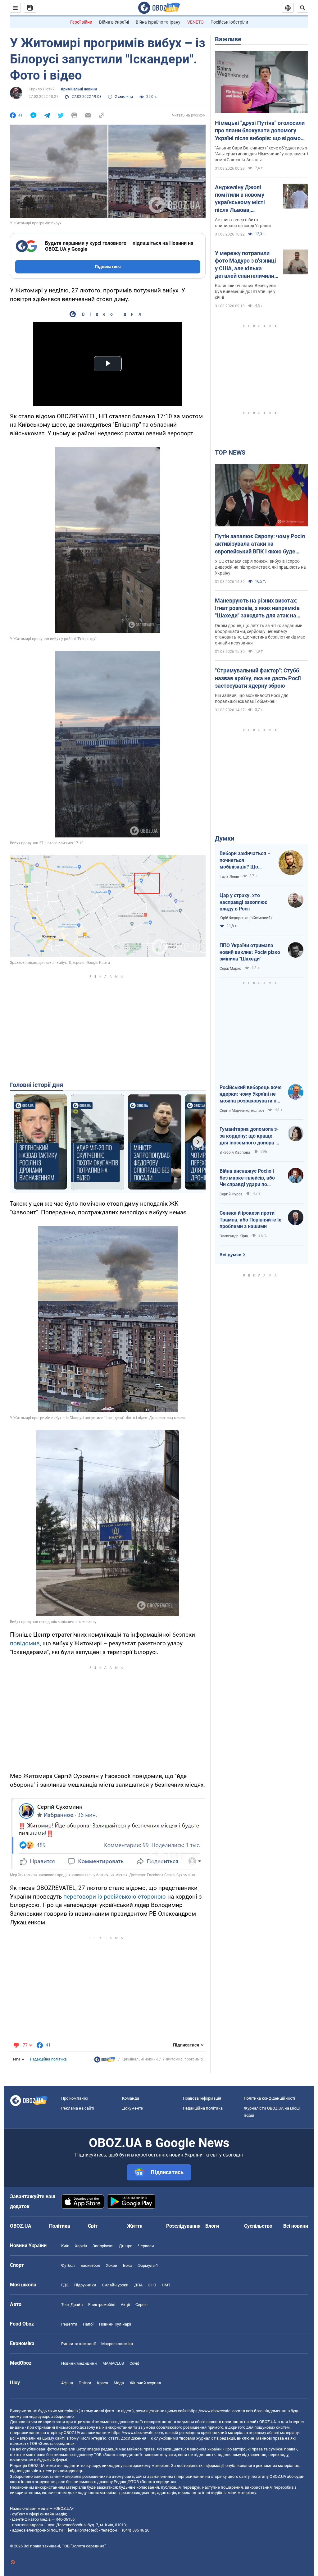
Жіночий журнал (145, 2383)
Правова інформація (202, 2098)
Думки (225, 838)
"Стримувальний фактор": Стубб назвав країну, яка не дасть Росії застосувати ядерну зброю (258, 678)
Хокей (112, 2265)
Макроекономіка (117, 2344)
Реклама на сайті (78, 2108)
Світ (93, 2226)
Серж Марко (230, 969)
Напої (88, 2324)
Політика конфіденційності (269, 2098)
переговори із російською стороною (115, 1897)
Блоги (212, 2226)
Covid (134, 2363)
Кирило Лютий (42, 89)
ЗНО (152, 2285)
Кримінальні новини (79, 89)
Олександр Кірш (234, 1236)
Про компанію (75, 2098)
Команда (131, 2098)
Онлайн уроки (115, 2285)
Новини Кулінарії (115, 2324)
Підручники (85, 2285)
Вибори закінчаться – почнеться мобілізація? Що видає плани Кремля (245, 860)
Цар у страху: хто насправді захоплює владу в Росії (243, 902)
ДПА (138, 2285)
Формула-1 (148, 2265)
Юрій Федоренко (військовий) (246, 918)
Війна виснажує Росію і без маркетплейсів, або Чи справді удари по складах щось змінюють (248, 1178)
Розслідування (183, 2226)
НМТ (166, 2285)
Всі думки (231, 1255)
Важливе (228, 39)
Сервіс (141, 2305)
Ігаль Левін (229, 877)
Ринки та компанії (78, 2344)
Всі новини (296, 2226)
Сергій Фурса (231, 1194)
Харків (81, 2246)
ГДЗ (65, 2285)
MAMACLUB (113, 2363)
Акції (125, 2305)
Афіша (67, 2383)
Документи (133, 2108)
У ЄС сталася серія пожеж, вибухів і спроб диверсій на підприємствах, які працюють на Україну (260, 567)
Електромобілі (102, 2305)
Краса (102, 2383)
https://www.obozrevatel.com (214, 2411)
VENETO (195, 22)
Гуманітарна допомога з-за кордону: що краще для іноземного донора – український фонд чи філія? (249, 1136)
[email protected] (83, 2530)
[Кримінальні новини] (105, 2061)
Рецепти (69, 2324)
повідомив (25, 1643)
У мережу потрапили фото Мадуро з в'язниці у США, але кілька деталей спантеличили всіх (245, 265)
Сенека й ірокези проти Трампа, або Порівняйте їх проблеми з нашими (250, 1220)
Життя (135, 2226)
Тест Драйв (72, 2305)
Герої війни (81, 22)
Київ (65, 2246)
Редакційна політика (48, 2059)
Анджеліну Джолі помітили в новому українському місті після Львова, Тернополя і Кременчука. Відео (240, 199)
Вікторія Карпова (235, 1153)
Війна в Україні (114, 22)
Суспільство (258, 2226)
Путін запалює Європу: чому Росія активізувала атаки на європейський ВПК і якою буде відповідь (260, 544)
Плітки (85, 2383)
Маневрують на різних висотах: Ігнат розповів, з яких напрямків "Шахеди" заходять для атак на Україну (257, 608)
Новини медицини (79, 2363)
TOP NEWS (230, 452)
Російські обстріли (229, 22)
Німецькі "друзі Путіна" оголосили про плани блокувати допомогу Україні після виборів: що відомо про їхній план (260, 131)
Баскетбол (90, 2265)
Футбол (68, 2265)
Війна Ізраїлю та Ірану (158, 22)
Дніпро (126, 2246)
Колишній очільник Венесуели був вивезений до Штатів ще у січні (245, 291)
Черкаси (146, 2246)
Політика (60, 2226)
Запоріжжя (103, 2246)
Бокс (127, 2265)
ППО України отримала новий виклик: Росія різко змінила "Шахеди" (250, 952)
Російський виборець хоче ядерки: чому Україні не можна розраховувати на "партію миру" (251, 1094)
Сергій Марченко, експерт (242, 1111)
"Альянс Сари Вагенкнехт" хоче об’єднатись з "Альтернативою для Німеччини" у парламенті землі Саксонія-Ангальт (261, 154)
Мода (119, 2383)
